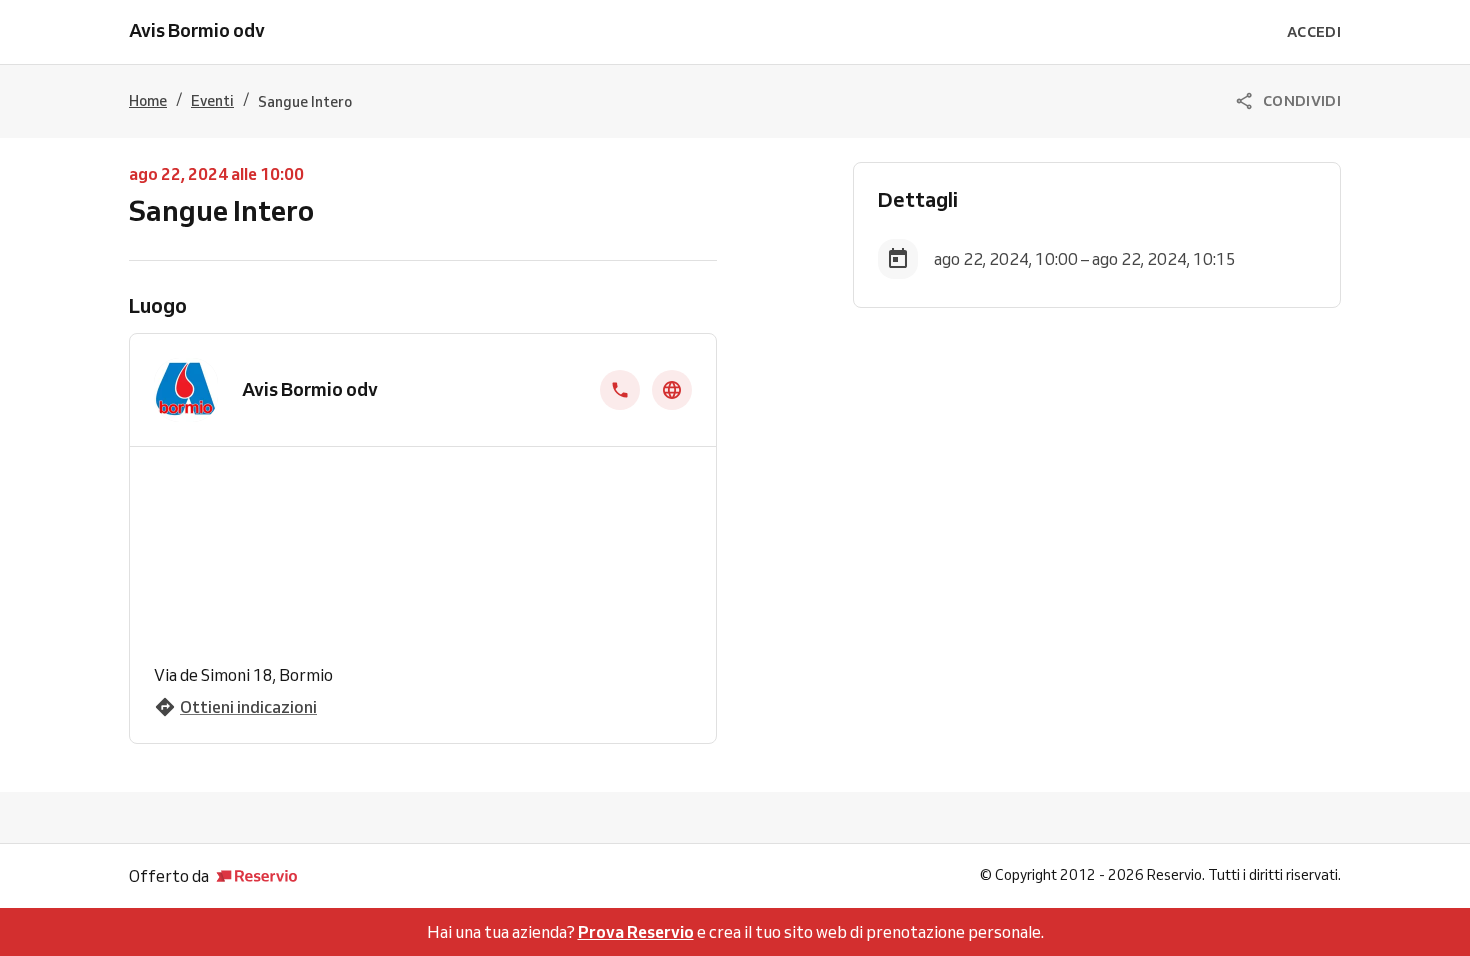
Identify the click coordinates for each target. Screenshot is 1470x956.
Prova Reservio (636, 932)
